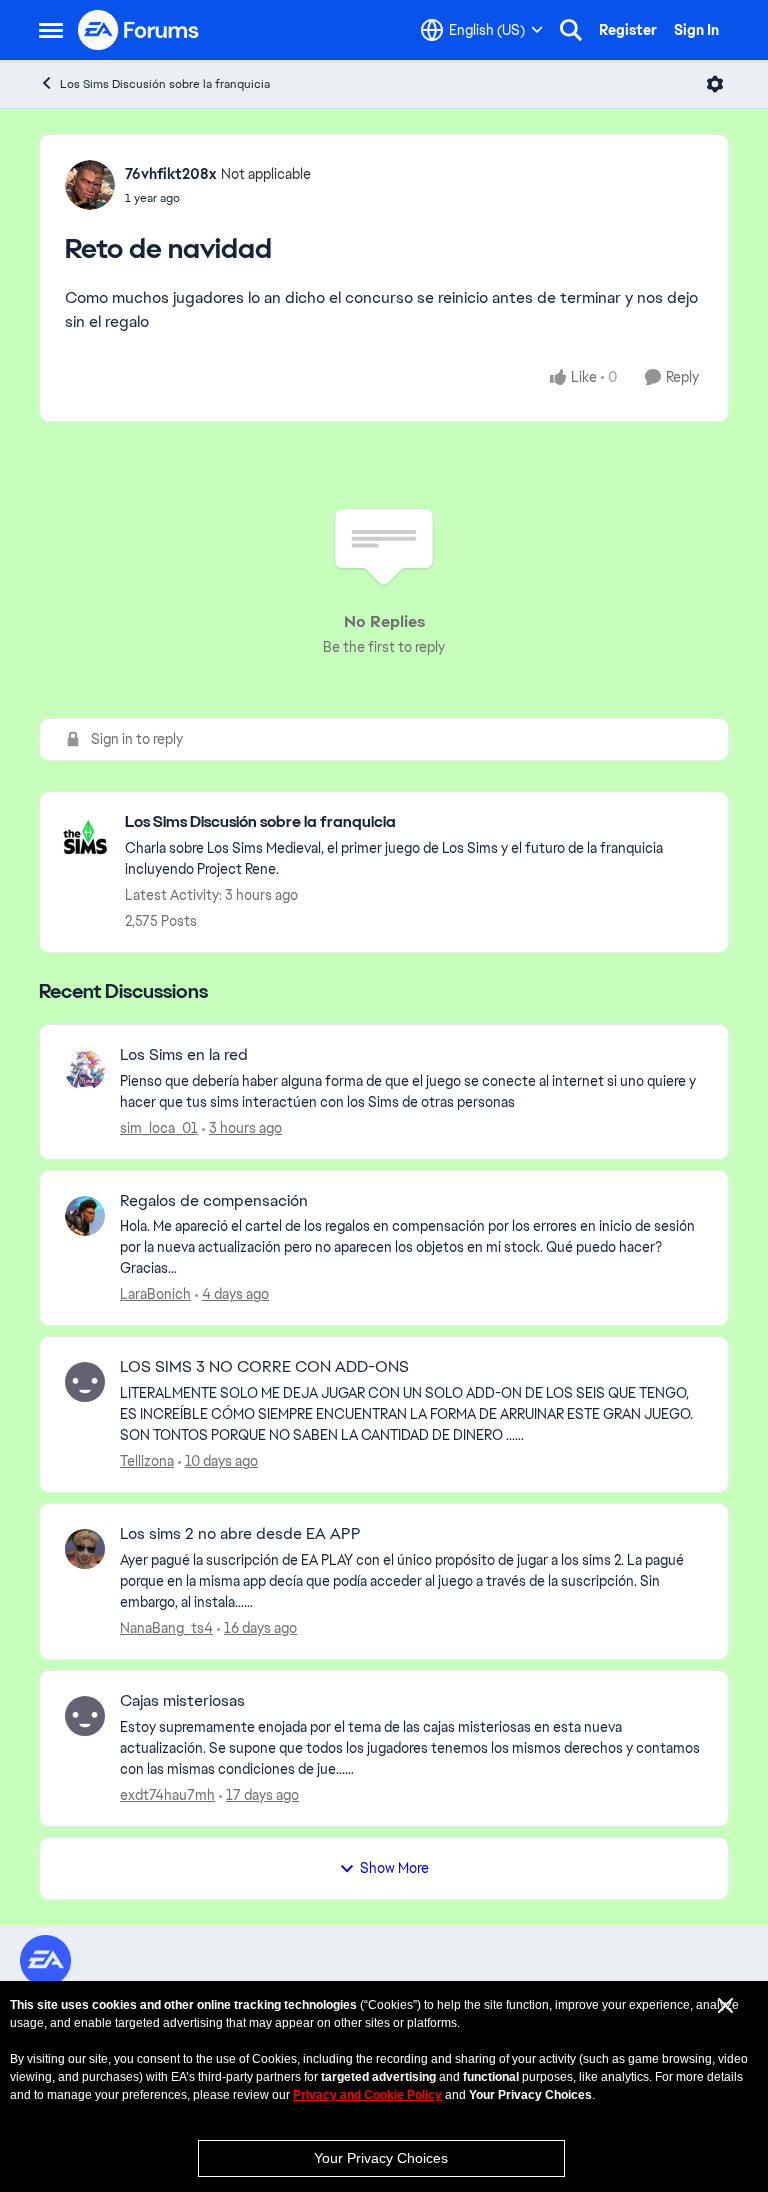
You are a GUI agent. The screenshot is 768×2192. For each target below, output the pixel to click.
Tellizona (147, 1461)
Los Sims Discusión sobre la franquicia (165, 84)
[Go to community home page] (139, 30)
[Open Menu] (715, 84)
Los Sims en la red (184, 1055)
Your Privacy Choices (381, 2158)
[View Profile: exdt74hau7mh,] (85, 1716)
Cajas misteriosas (182, 1701)
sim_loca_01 (159, 1128)
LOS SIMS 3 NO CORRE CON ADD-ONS (264, 1367)
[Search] (571, 30)
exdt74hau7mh (167, 1795)
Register (628, 30)
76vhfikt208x (170, 174)
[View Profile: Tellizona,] (85, 1382)
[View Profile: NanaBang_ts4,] (85, 1549)
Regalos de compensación (214, 1201)
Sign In (696, 30)
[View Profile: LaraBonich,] (85, 1216)
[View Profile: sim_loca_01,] (85, 1070)
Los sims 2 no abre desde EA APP (240, 1534)
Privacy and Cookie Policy (367, 2095)
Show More (394, 1868)
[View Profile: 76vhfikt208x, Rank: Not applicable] (90, 185)
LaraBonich (155, 1294)
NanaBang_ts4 (166, 1628)
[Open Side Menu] (51, 30)
